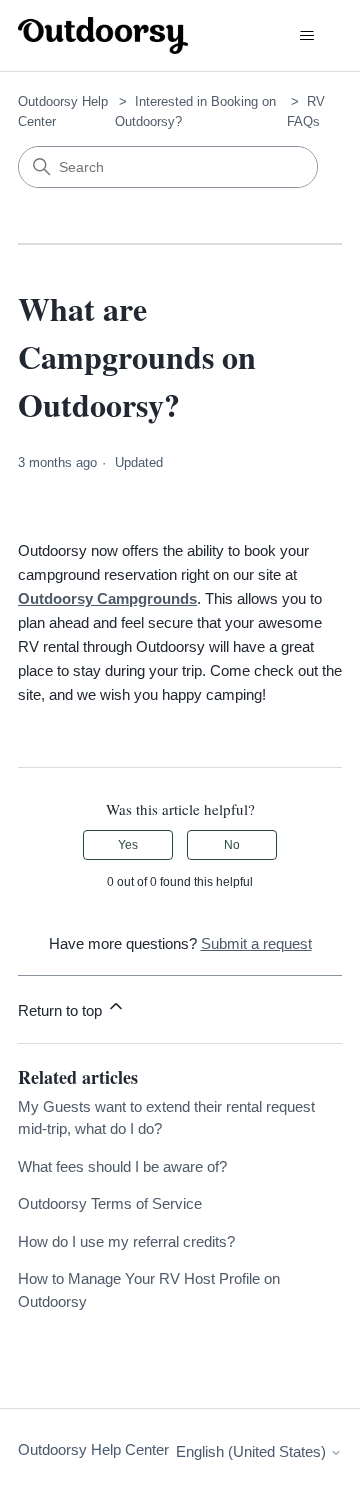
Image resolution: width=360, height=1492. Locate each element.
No (232, 845)
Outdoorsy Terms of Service (110, 1203)
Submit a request (256, 943)
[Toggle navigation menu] (306, 36)
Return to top (62, 1010)
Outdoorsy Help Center (93, 1449)
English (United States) (253, 1451)
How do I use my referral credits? (126, 1241)
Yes (128, 845)
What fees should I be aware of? (122, 1166)
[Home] (103, 35)
